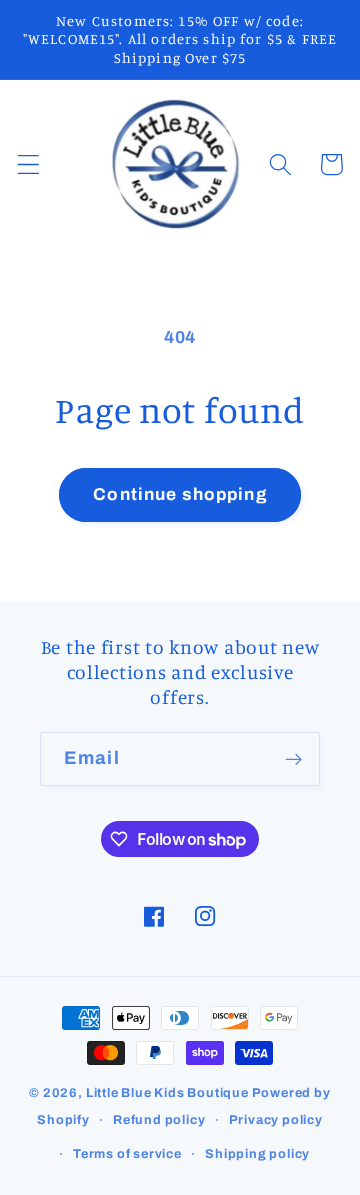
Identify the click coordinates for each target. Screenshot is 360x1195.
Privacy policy (276, 1120)
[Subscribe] (293, 759)
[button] (28, 164)
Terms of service (127, 1154)
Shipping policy (257, 1154)
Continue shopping (180, 494)
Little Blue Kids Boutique (167, 1093)
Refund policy (159, 1120)
